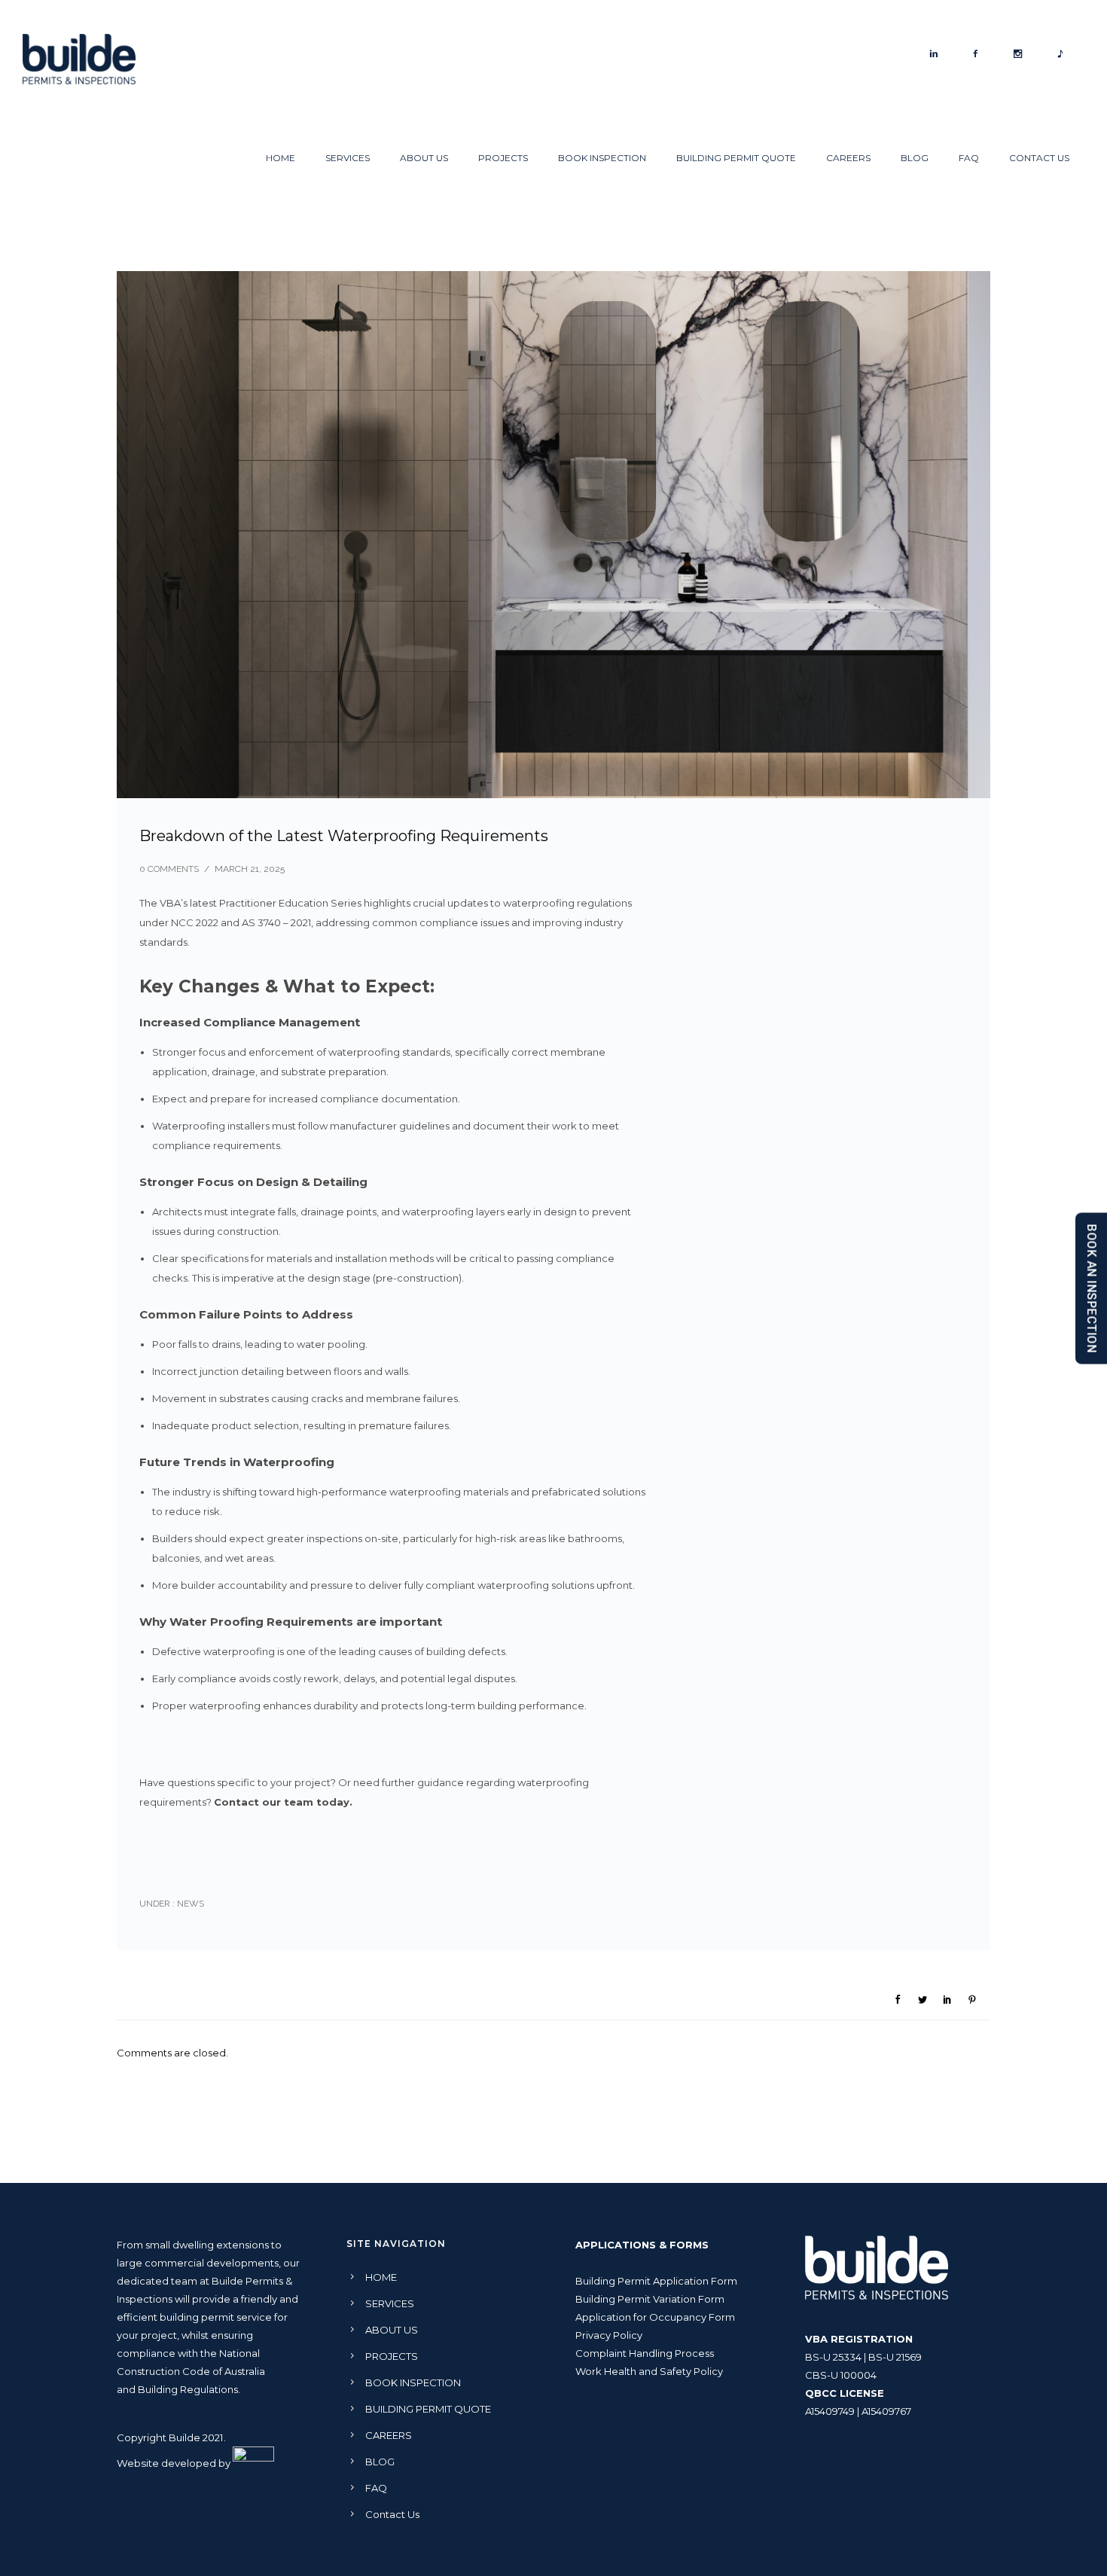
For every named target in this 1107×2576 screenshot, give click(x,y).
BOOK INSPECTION (602, 158)
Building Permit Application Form (656, 2281)
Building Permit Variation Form (650, 2299)
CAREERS (848, 158)
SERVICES (348, 158)
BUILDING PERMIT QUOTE (736, 158)
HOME (281, 158)
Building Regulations (188, 2389)
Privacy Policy (609, 2335)
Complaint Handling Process (645, 2353)
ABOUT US (424, 158)
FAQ (969, 158)
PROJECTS (503, 158)
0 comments (169, 869)
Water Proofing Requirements (261, 1622)
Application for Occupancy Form (655, 2317)
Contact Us (1039, 158)
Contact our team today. (286, 1802)
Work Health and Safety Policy (649, 2371)
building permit (197, 2317)
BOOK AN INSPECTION (1092, 1288)
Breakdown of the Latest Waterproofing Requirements (344, 836)
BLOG (915, 158)
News (189, 1904)
